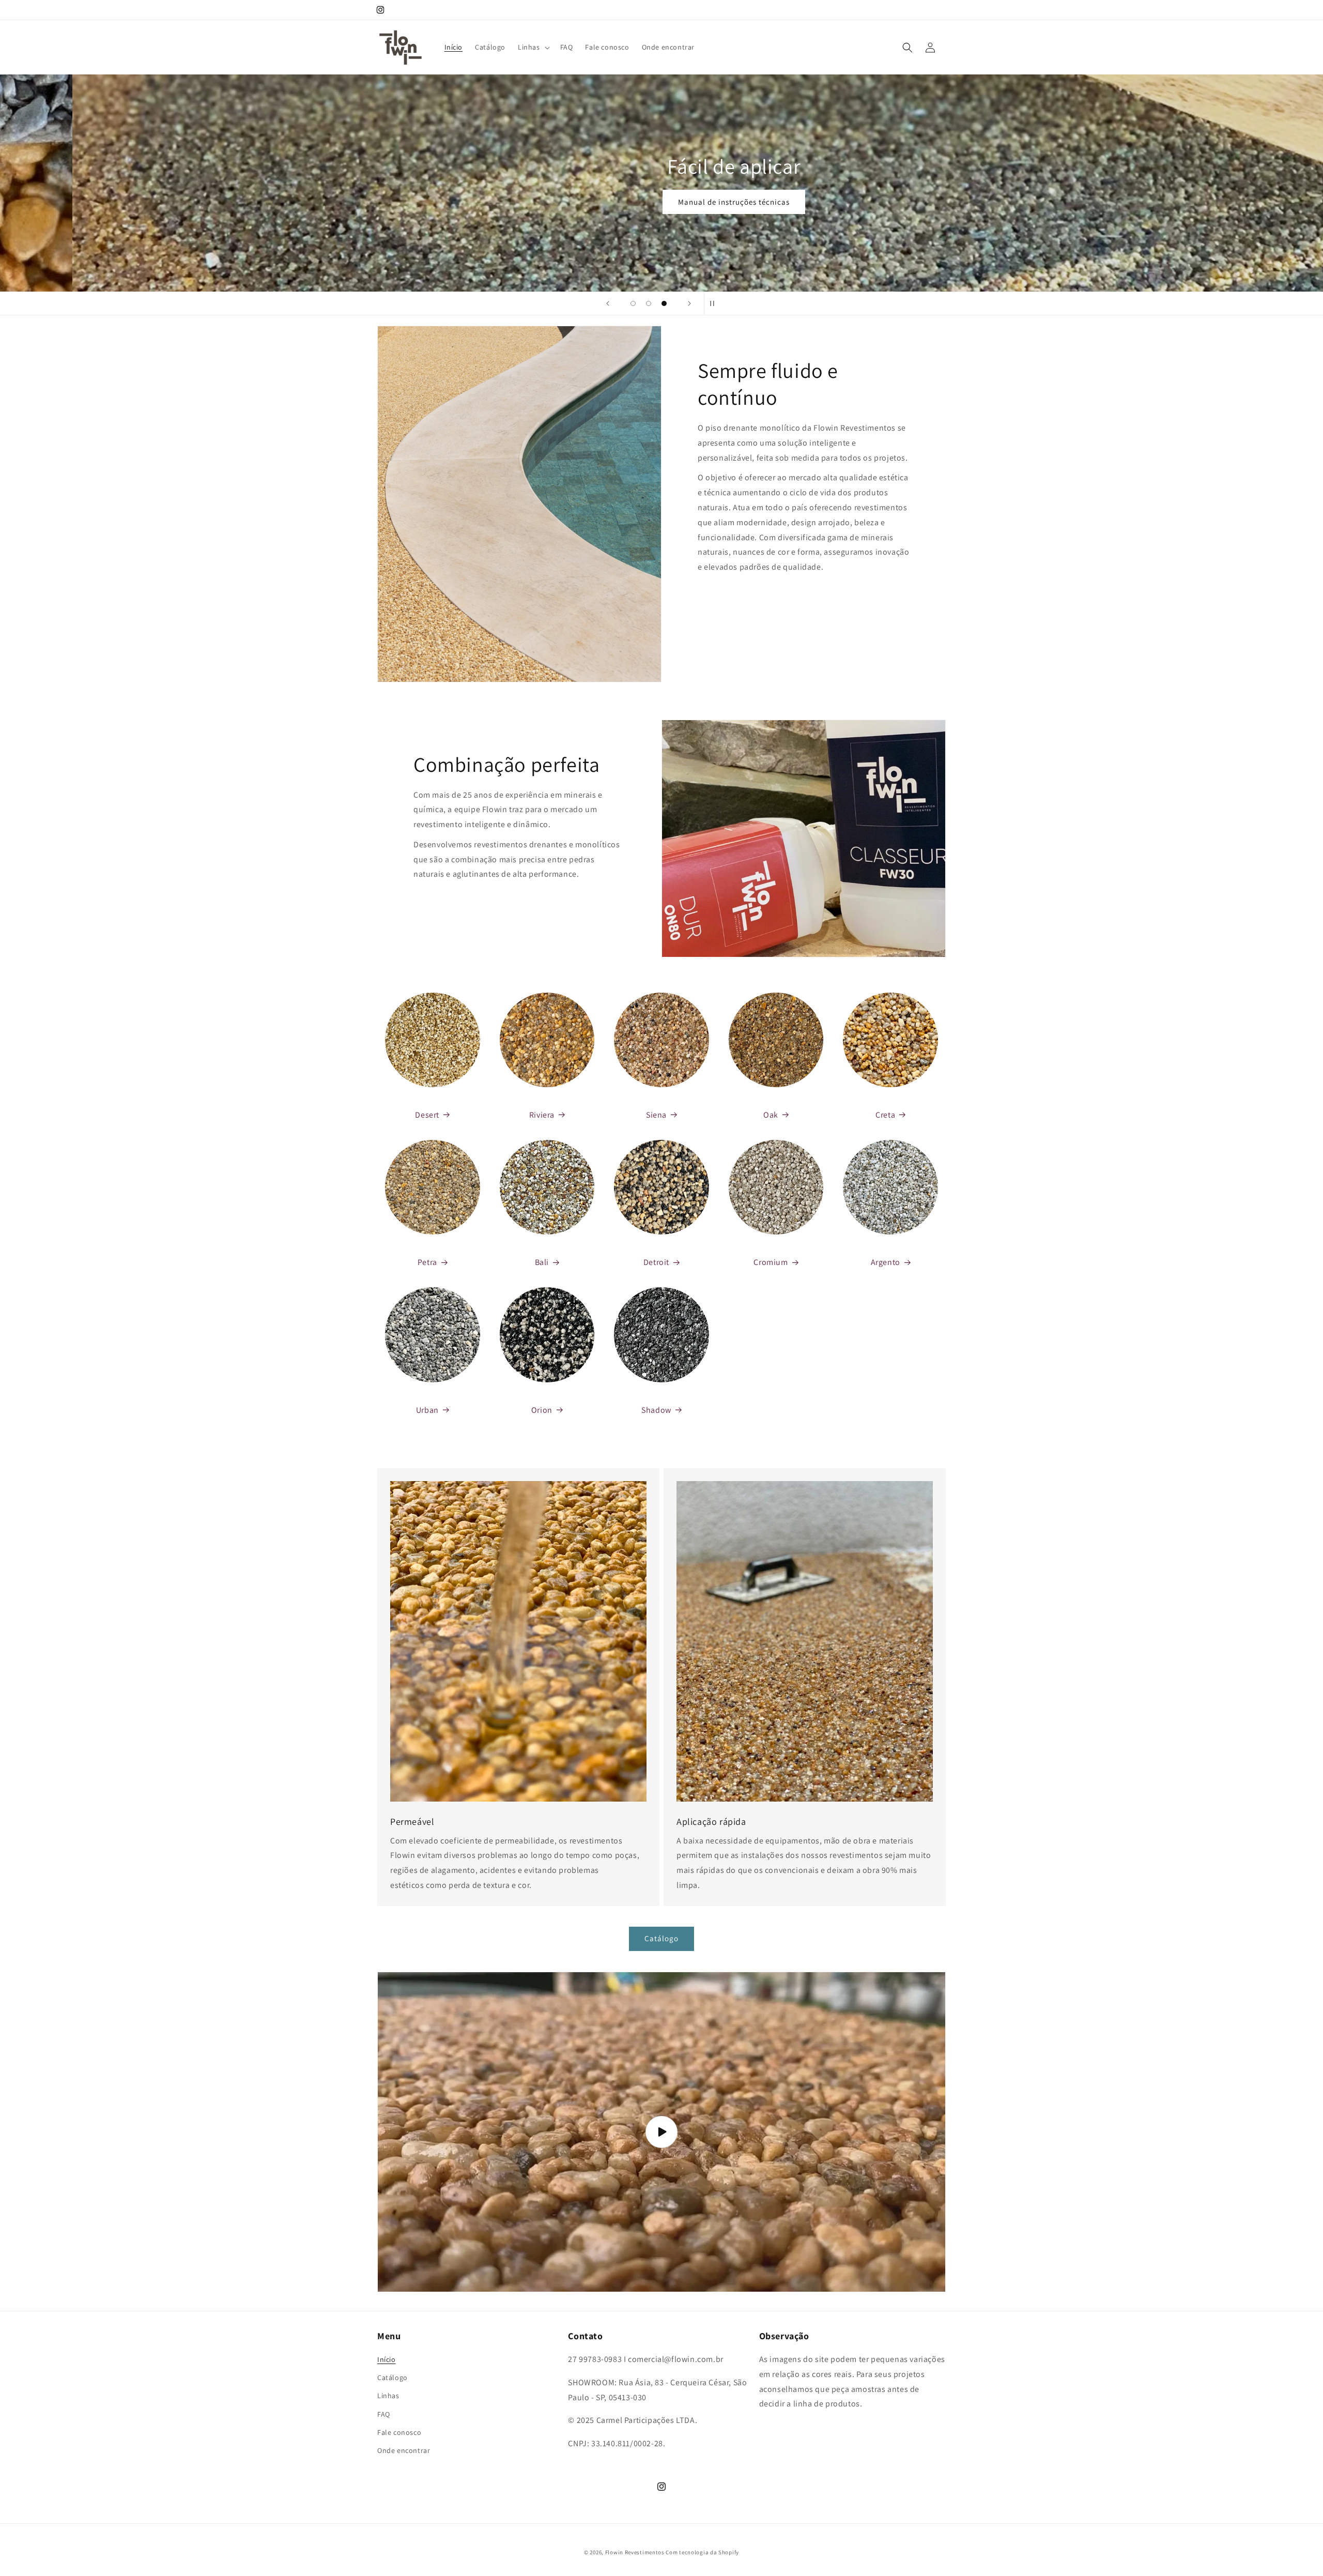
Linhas (388, 2396)
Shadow (656, 1410)
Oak (771, 1115)
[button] (533, 47)
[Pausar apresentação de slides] (715, 303)
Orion (542, 1410)
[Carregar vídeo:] (661, 2132)
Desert (427, 1115)
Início (387, 2359)
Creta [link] (885, 1115)
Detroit (656, 1262)
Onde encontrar (404, 2450)
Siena (656, 1115)
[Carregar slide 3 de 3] (664, 303)
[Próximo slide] (689, 303)
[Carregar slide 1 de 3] (633, 303)
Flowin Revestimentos (635, 2552)
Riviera (542, 1115)
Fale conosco (399, 2432)
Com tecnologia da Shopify (702, 2552)
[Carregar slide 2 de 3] (649, 303)
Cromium (771, 1262)
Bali (542, 1262)
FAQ (384, 2414)
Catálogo (661, 1938)
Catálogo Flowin (661, 205)
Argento (886, 1262)
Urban (427, 1410)
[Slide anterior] (608, 303)
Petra (427, 1262)
